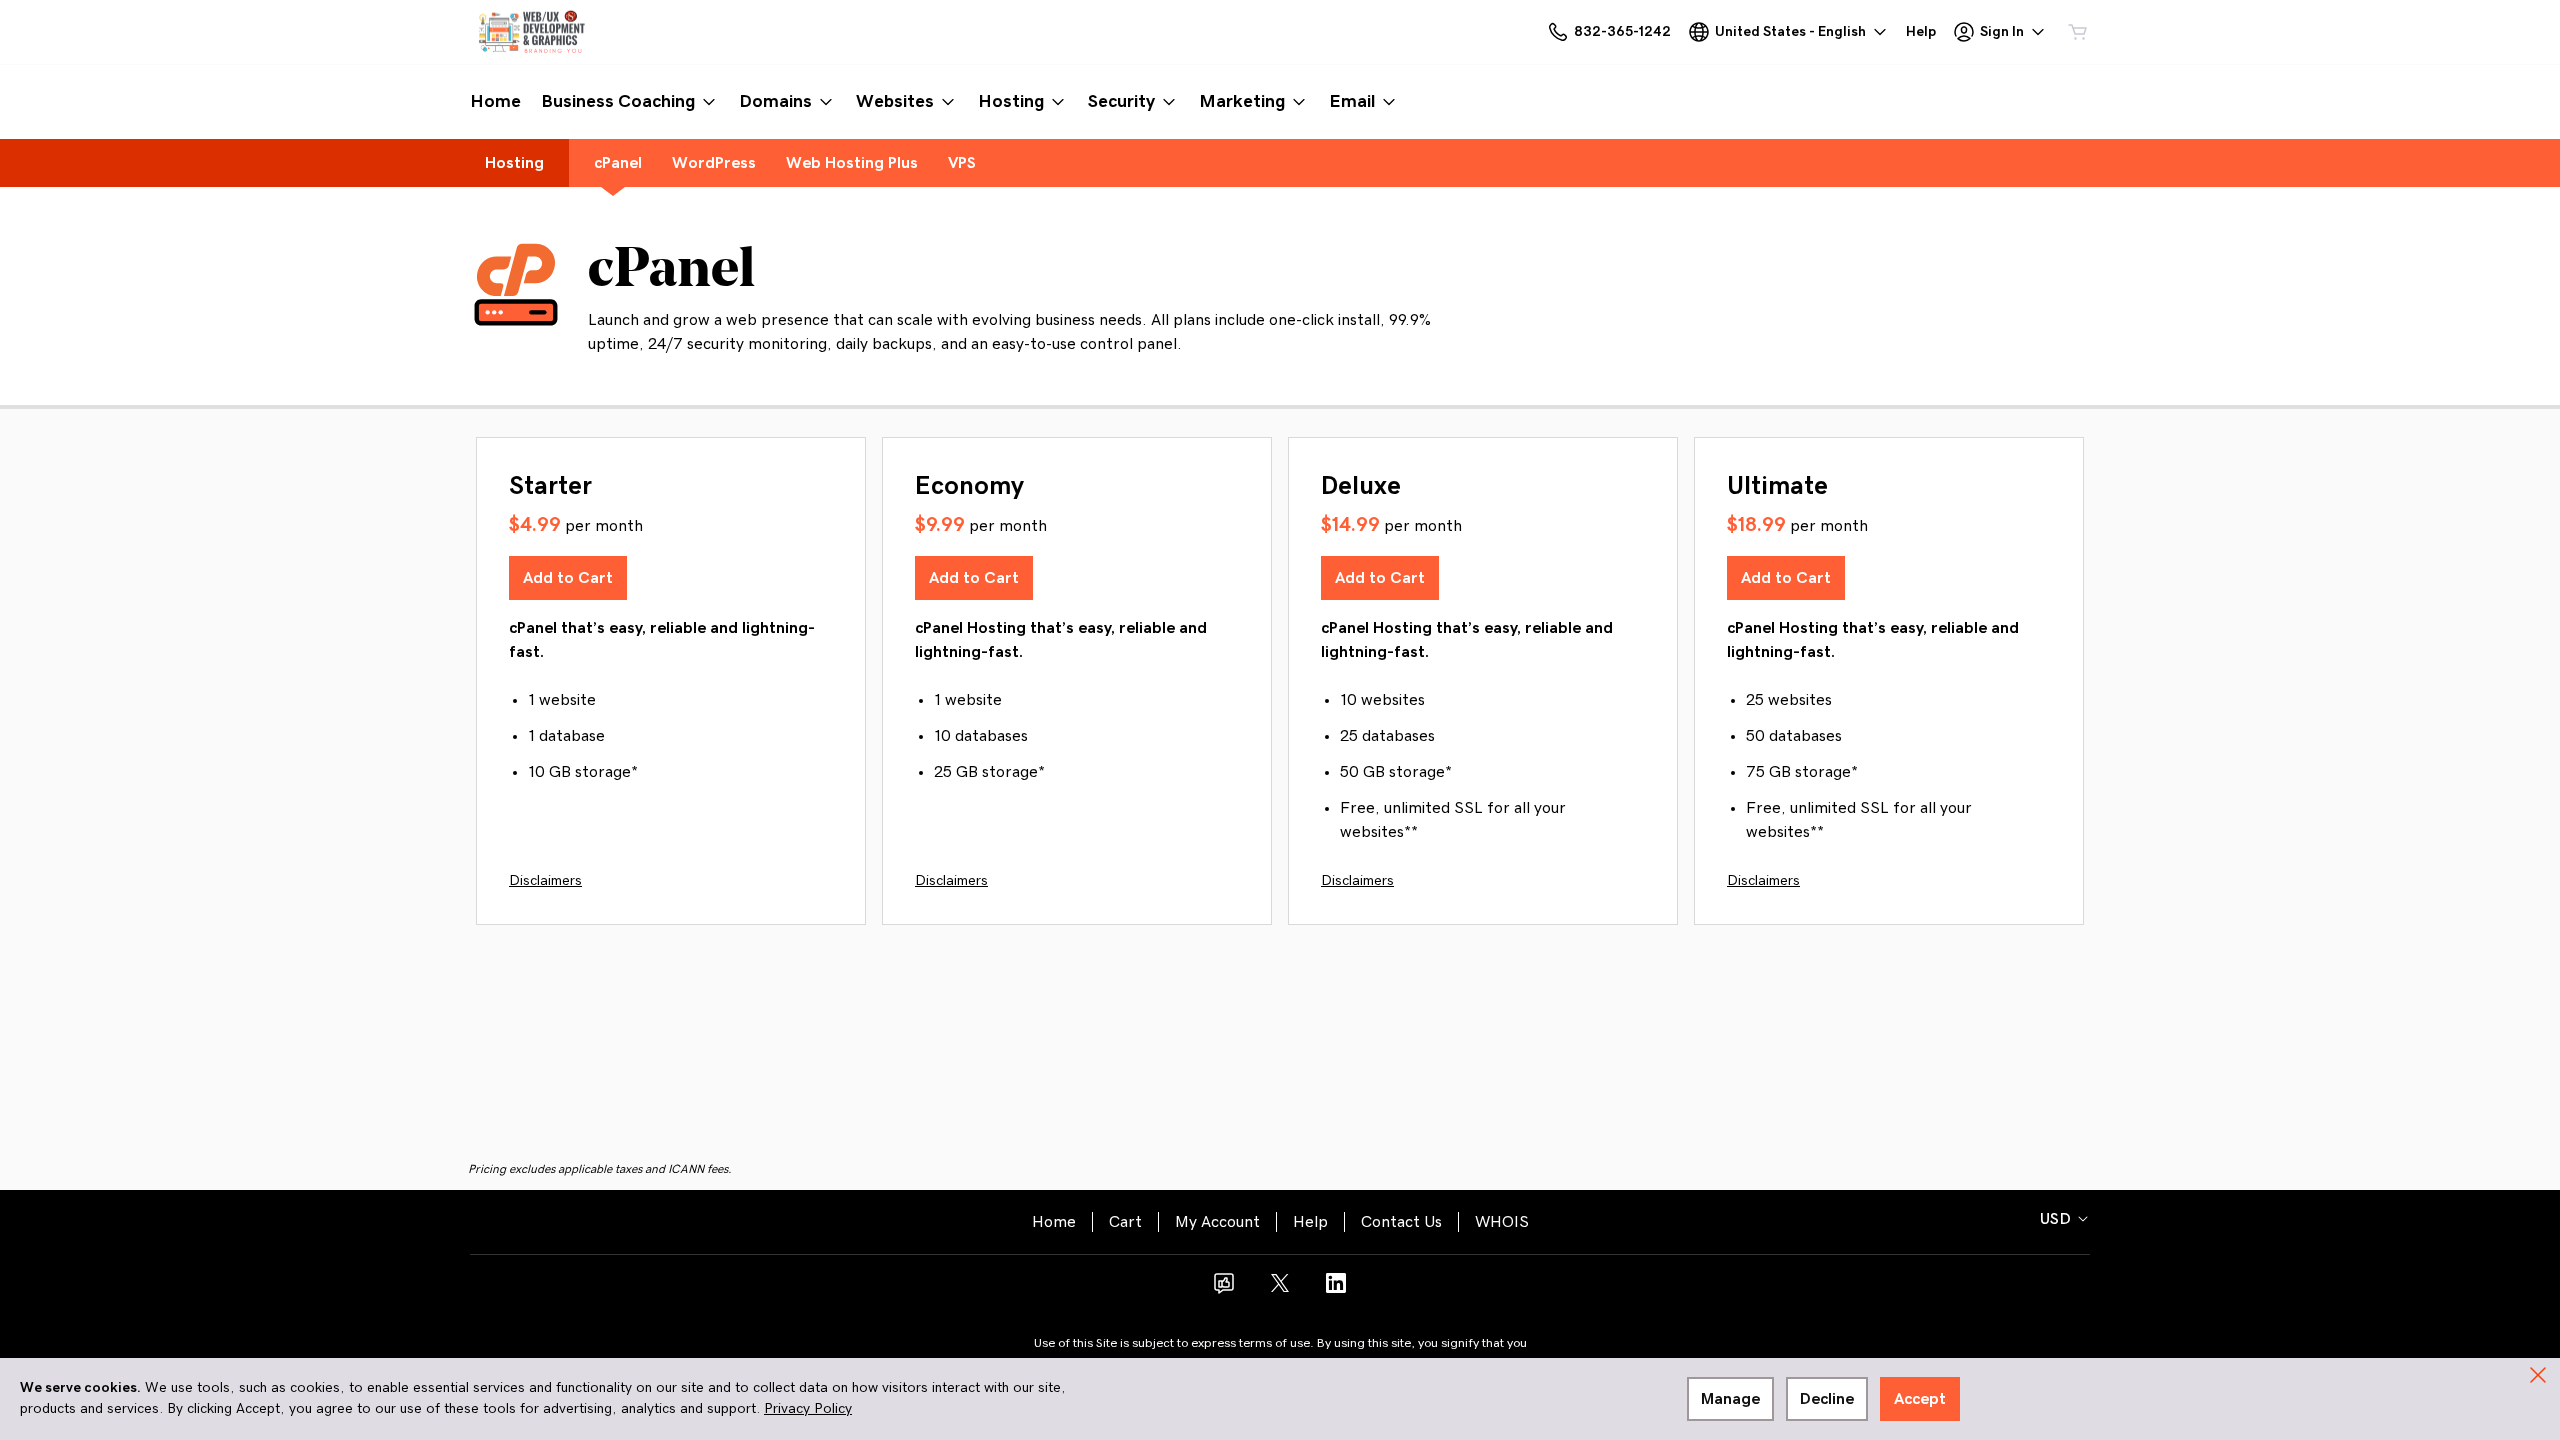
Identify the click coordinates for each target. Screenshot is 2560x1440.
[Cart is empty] (2078, 32)
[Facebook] (1224, 1290)
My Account (1217, 1222)
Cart (1125, 1222)
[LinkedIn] (1336, 1290)
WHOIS (1502, 1222)
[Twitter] (1280, 1290)
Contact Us (1401, 1222)
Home (1054, 1222)
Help (1310, 1222)
